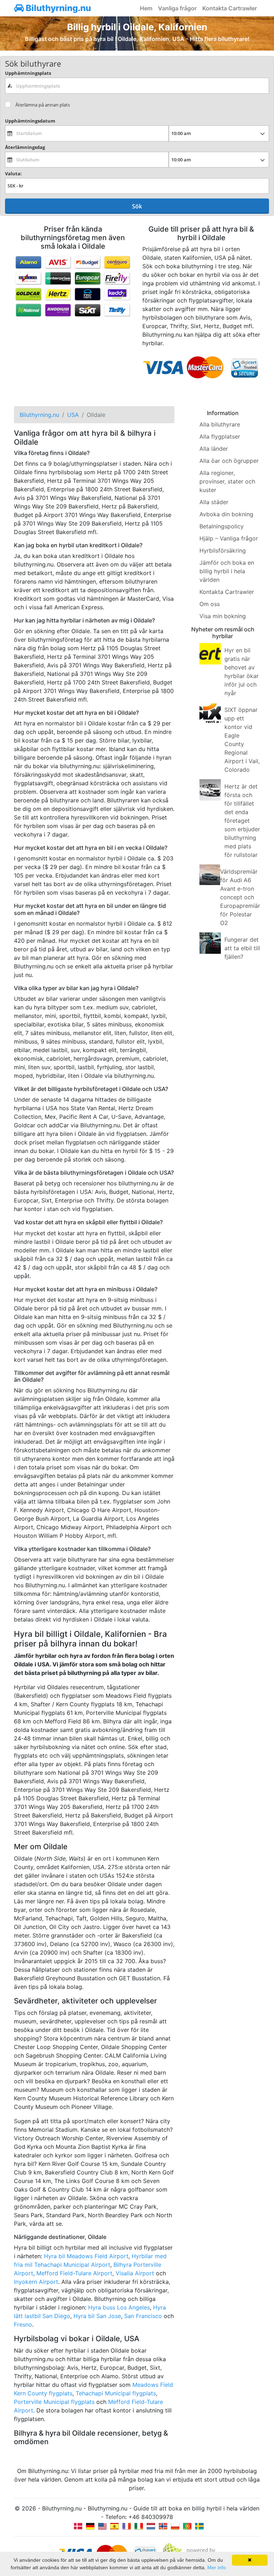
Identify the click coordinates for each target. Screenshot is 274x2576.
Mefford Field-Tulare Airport (74, 2273)
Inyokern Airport (36, 2282)
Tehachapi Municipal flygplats (116, 2393)
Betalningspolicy (222, 526)
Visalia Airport (135, 2273)
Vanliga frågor (177, 8)
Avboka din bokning (226, 514)
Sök (137, 206)
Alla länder (214, 449)
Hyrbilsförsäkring (223, 550)
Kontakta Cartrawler (230, 8)
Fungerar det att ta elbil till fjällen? (242, 948)
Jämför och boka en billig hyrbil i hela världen (227, 571)
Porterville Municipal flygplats (54, 2402)
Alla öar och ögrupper (229, 461)
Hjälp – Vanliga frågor (229, 538)
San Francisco (143, 2316)
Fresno (23, 2324)
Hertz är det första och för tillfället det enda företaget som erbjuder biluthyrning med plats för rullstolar (242, 821)
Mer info (217, 2567)
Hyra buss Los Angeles (119, 2307)
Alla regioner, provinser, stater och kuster (227, 481)
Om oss (210, 604)
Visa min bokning (223, 616)
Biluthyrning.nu (57, 8)
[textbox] (137, 86)
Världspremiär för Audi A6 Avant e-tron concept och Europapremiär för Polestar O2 (240, 897)
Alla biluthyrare (220, 424)
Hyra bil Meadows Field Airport (86, 2256)
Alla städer (214, 502)
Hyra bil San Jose (97, 2316)
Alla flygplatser (220, 436)
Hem (146, 8)
